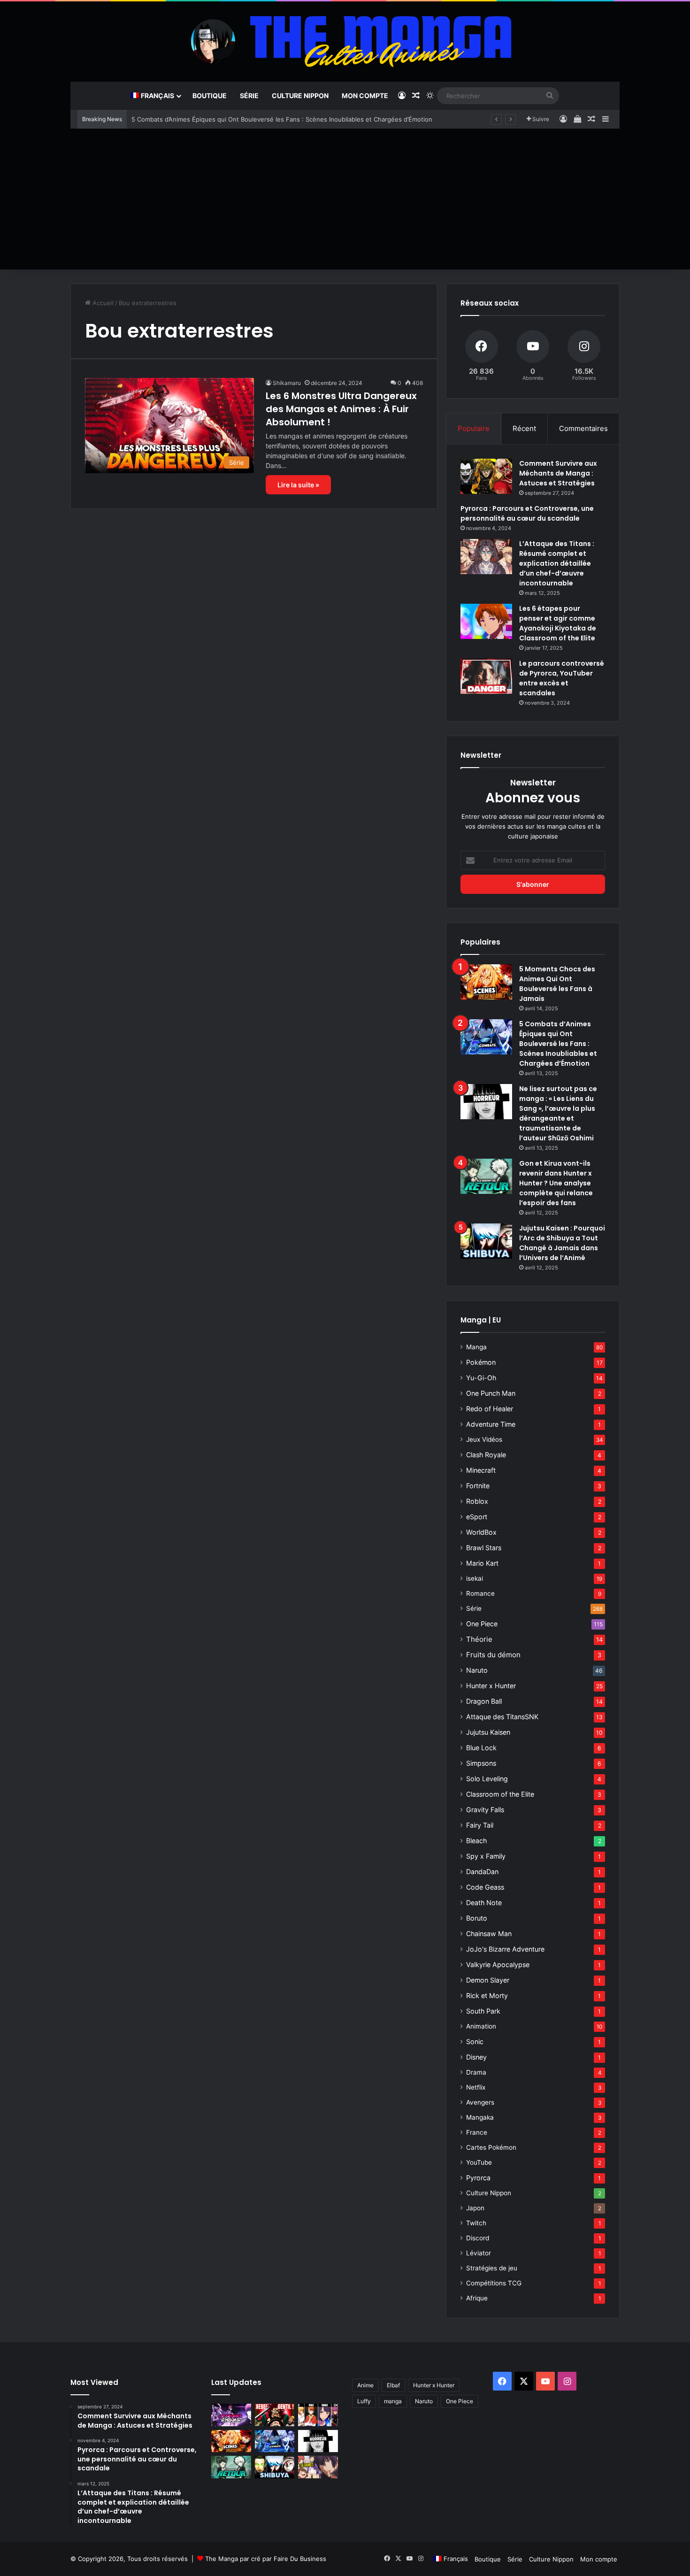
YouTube (479, 2162)
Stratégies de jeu (492, 2268)
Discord (478, 2238)
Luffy (364, 2401)
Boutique (210, 96)
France (477, 2132)
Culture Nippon (300, 96)
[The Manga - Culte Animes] (345, 41)
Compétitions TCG (494, 2283)
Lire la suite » (298, 485)
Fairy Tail (480, 1825)
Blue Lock (481, 1748)
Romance (480, 1593)
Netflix (476, 2087)
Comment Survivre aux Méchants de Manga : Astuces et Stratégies (558, 473)
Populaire (474, 428)
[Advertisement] (345, 199)
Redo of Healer (490, 1409)
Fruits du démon (493, 1655)
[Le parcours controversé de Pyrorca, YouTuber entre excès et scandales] (486, 676)
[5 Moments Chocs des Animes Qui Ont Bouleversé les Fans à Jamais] (486, 982)
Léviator (479, 2253)
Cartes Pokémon (491, 2147)
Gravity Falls (485, 1810)
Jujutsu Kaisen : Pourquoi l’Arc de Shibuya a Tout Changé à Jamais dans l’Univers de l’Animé (562, 1243)
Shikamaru (287, 383)
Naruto (477, 1670)
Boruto (477, 1918)
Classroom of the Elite (500, 1794)
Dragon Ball (484, 1701)
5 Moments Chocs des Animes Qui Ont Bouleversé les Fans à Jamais (557, 984)
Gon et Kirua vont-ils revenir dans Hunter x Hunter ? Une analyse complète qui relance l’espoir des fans (556, 1183)
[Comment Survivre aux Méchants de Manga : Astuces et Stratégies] (486, 476)
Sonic (475, 2042)
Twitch (476, 2223)
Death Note (484, 1903)
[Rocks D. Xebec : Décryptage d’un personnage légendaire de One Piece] (275, 2415)
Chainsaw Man (489, 1934)
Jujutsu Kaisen (488, 1732)
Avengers (480, 2102)
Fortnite (478, 1486)
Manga (476, 1347)
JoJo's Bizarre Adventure (505, 1949)
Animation (481, 2026)
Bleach (476, 1841)
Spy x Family (486, 1856)
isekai (475, 1578)
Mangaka (480, 2117)
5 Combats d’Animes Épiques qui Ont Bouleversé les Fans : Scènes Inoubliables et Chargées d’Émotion (282, 119)
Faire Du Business (300, 2559)
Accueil (102, 303)
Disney (476, 2057)
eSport (477, 1517)
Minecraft (481, 1470)
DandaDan (482, 1872)
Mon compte (365, 96)
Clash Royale (486, 1455)
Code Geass (485, 1887)
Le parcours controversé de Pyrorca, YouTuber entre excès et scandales (562, 678)
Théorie (479, 1639)
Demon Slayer (488, 1980)
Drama (476, 2072)
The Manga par (228, 2559)
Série (249, 96)
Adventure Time (491, 1424)
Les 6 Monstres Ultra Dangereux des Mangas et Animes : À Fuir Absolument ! (341, 409)
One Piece (482, 1624)
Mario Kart (482, 1563)
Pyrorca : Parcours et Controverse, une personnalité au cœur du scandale (527, 513)
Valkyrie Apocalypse (498, 1965)
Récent (524, 428)
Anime (365, 2385)
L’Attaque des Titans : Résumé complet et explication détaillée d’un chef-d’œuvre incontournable (557, 563)
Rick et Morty (487, 1995)
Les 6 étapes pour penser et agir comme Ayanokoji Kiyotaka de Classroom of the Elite (558, 623)
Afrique (477, 2298)
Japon (475, 2208)
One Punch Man (491, 1393)
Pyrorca (478, 2178)
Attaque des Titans (502, 1717)
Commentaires (583, 428)
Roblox (477, 1501)
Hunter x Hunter (491, 1686)
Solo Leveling (487, 1779)
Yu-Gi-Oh (481, 1378)
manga (393, 2401)
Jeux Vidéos (484, 1439)
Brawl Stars (484, 1548)
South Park (483, 2011)
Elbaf (393, 2385)
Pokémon (481, 1362)
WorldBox (481, 1532)
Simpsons (481, 1763)
